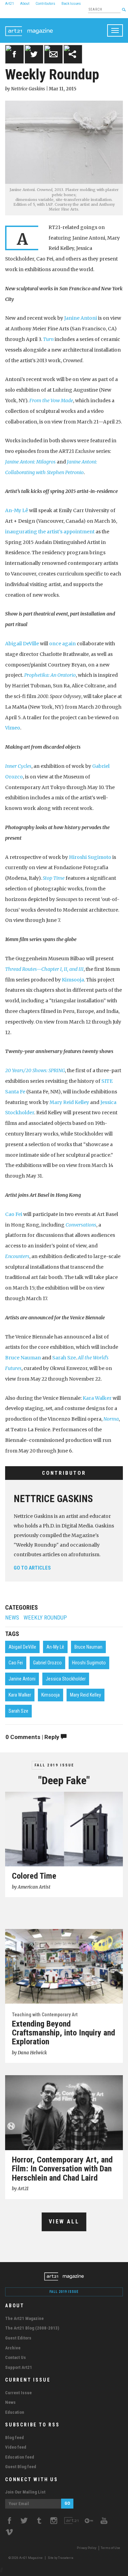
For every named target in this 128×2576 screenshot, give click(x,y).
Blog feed (15, 2438)
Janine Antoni (81, 318)
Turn (48, 339)
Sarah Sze (64, 1358)
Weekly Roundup (45, 1618)
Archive (13, 2348)
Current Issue (18, 2393)
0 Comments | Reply (33, 1737)
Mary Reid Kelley (69, 1102)
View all (64, 2222)
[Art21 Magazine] (29, 27)
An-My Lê (17, 510)
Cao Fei (14, 1214)
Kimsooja (73, 980)
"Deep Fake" (64, 1780)
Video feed (16, 2447)
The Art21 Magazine (24, 2318)
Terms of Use (110, 2548)
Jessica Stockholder (66, 1679)
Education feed (20, 2457)
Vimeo (13, 728)
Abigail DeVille (22, 644)
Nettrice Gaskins (53, 1499)
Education (15, 2412)
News (12, 1618)
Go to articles (32, 1568)
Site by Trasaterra (61, 2558)
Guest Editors (18, 2338)
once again (62, 644)
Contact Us (16, 2357)
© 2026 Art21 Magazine (26, 2558)
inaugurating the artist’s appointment (50, 532)
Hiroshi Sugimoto (90, 857)
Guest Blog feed (21, 2467)
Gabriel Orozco (47, 1663)
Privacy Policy (87, 2548)
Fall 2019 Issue (54, 1765)
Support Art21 (19, 2367)
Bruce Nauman (23, 1358)
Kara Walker (97, 1398)
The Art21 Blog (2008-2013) (32, 2328)
